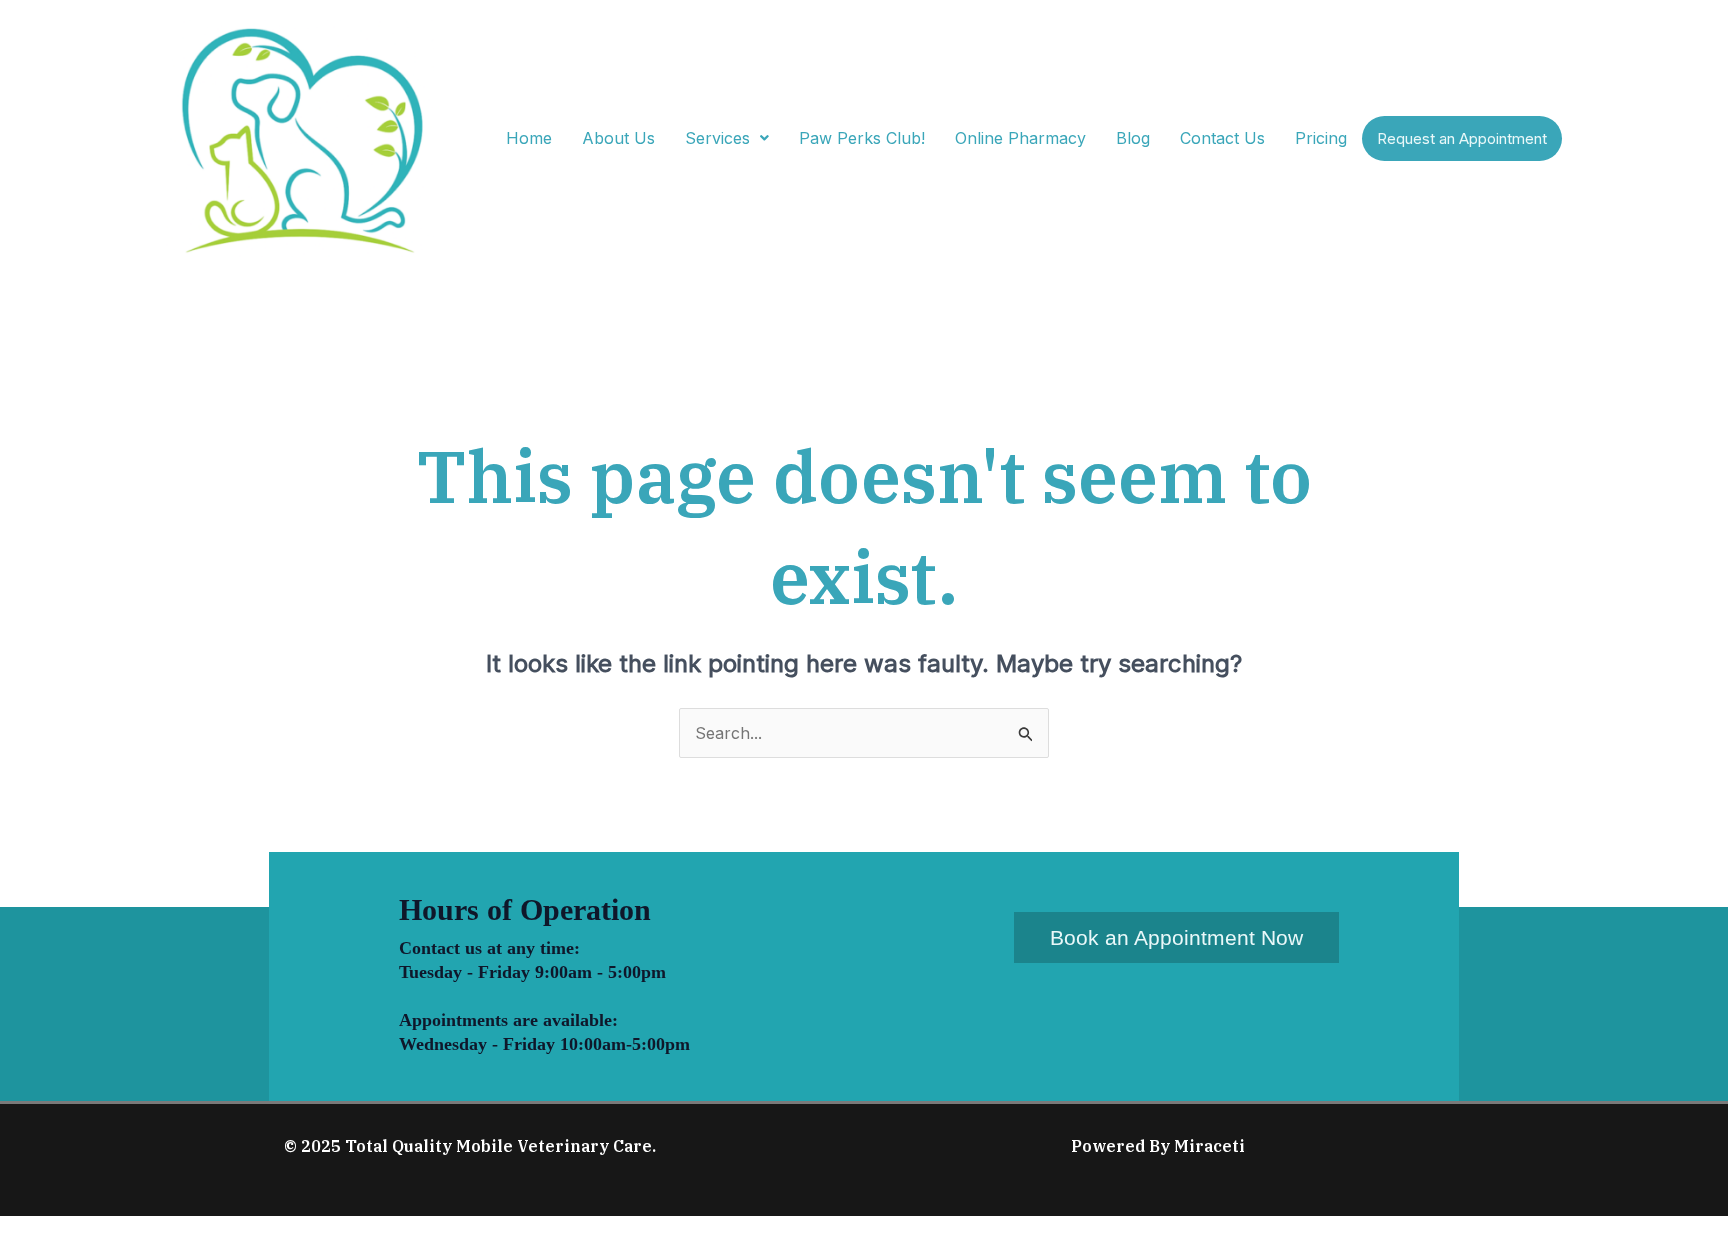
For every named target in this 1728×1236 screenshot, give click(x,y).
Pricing (1321, 138)
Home (529, 138)
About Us (618, 138)
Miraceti (1209, 1146)
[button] (727, 138)
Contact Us (1222, 138)
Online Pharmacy (1020, 138)
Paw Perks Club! (862, 138)
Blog (1133, 138)
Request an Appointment (1462, 138)
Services (717, 138)
